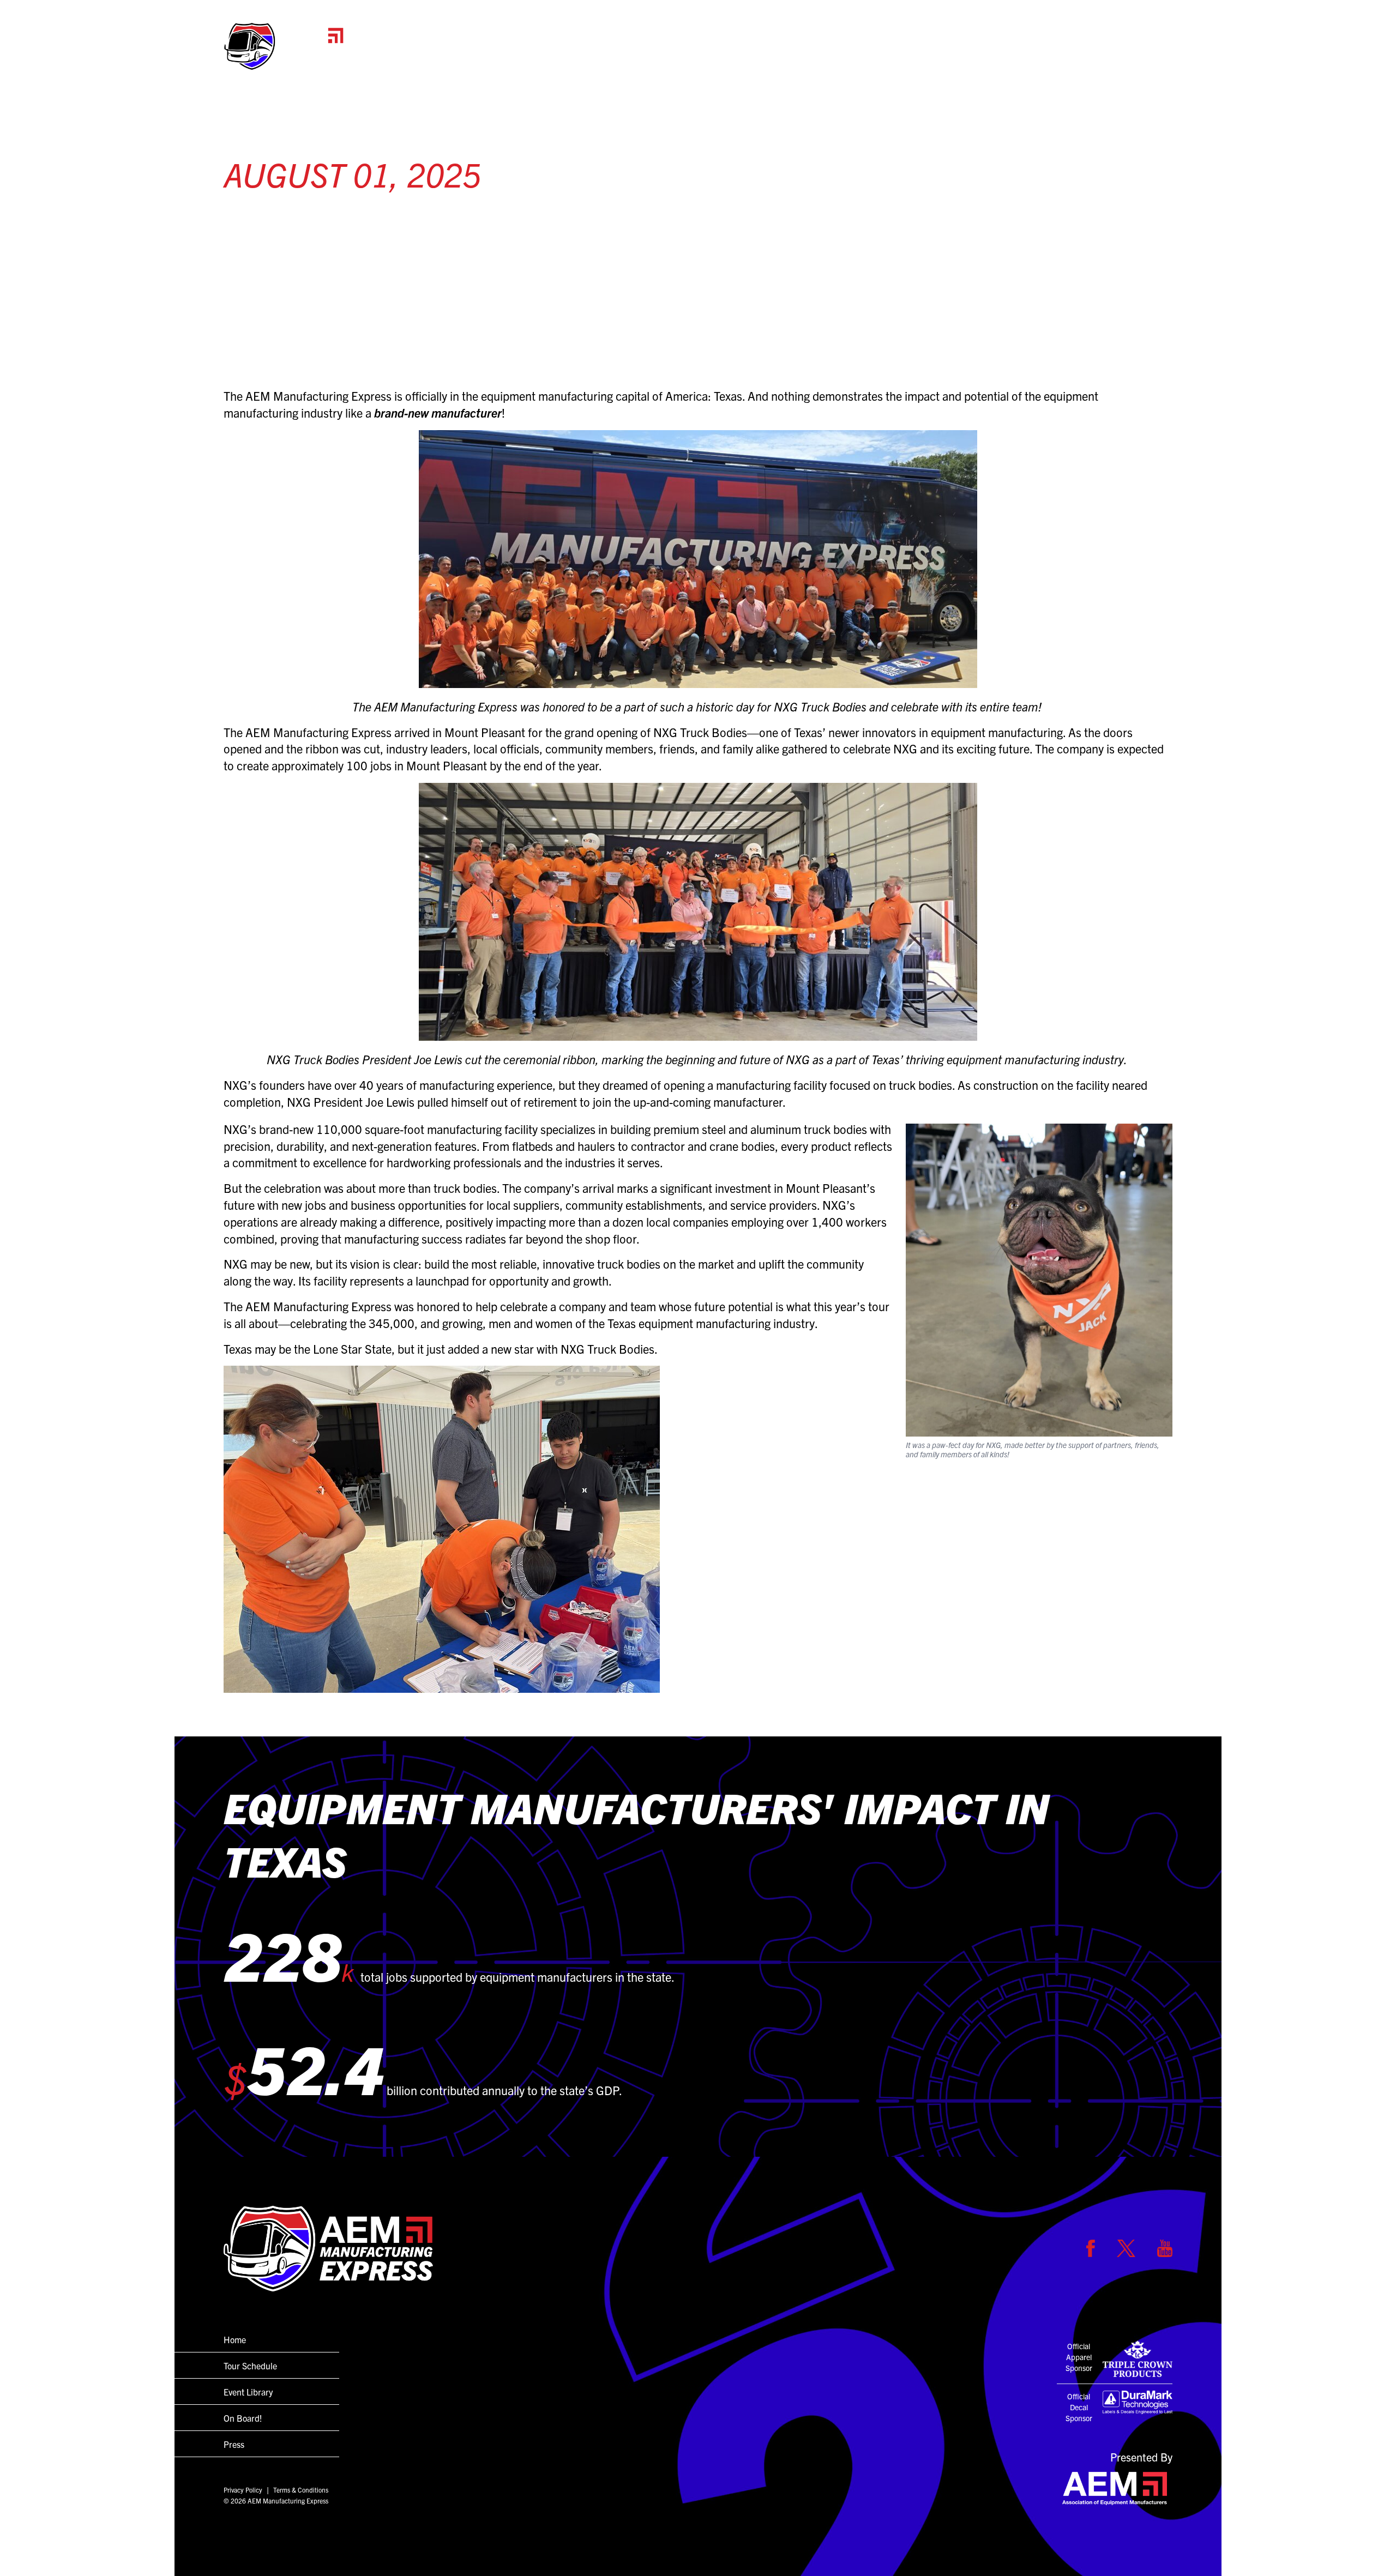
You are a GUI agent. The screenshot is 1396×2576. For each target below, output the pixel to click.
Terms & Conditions (301, 2490)
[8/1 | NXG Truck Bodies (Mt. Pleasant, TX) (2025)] (698, 1529)
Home (926, 58)
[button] (284, 46)
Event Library (248, 2392)
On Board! (1084, 58)
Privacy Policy (243, 2490)
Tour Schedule (1001, 58)
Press (1149, 58)
